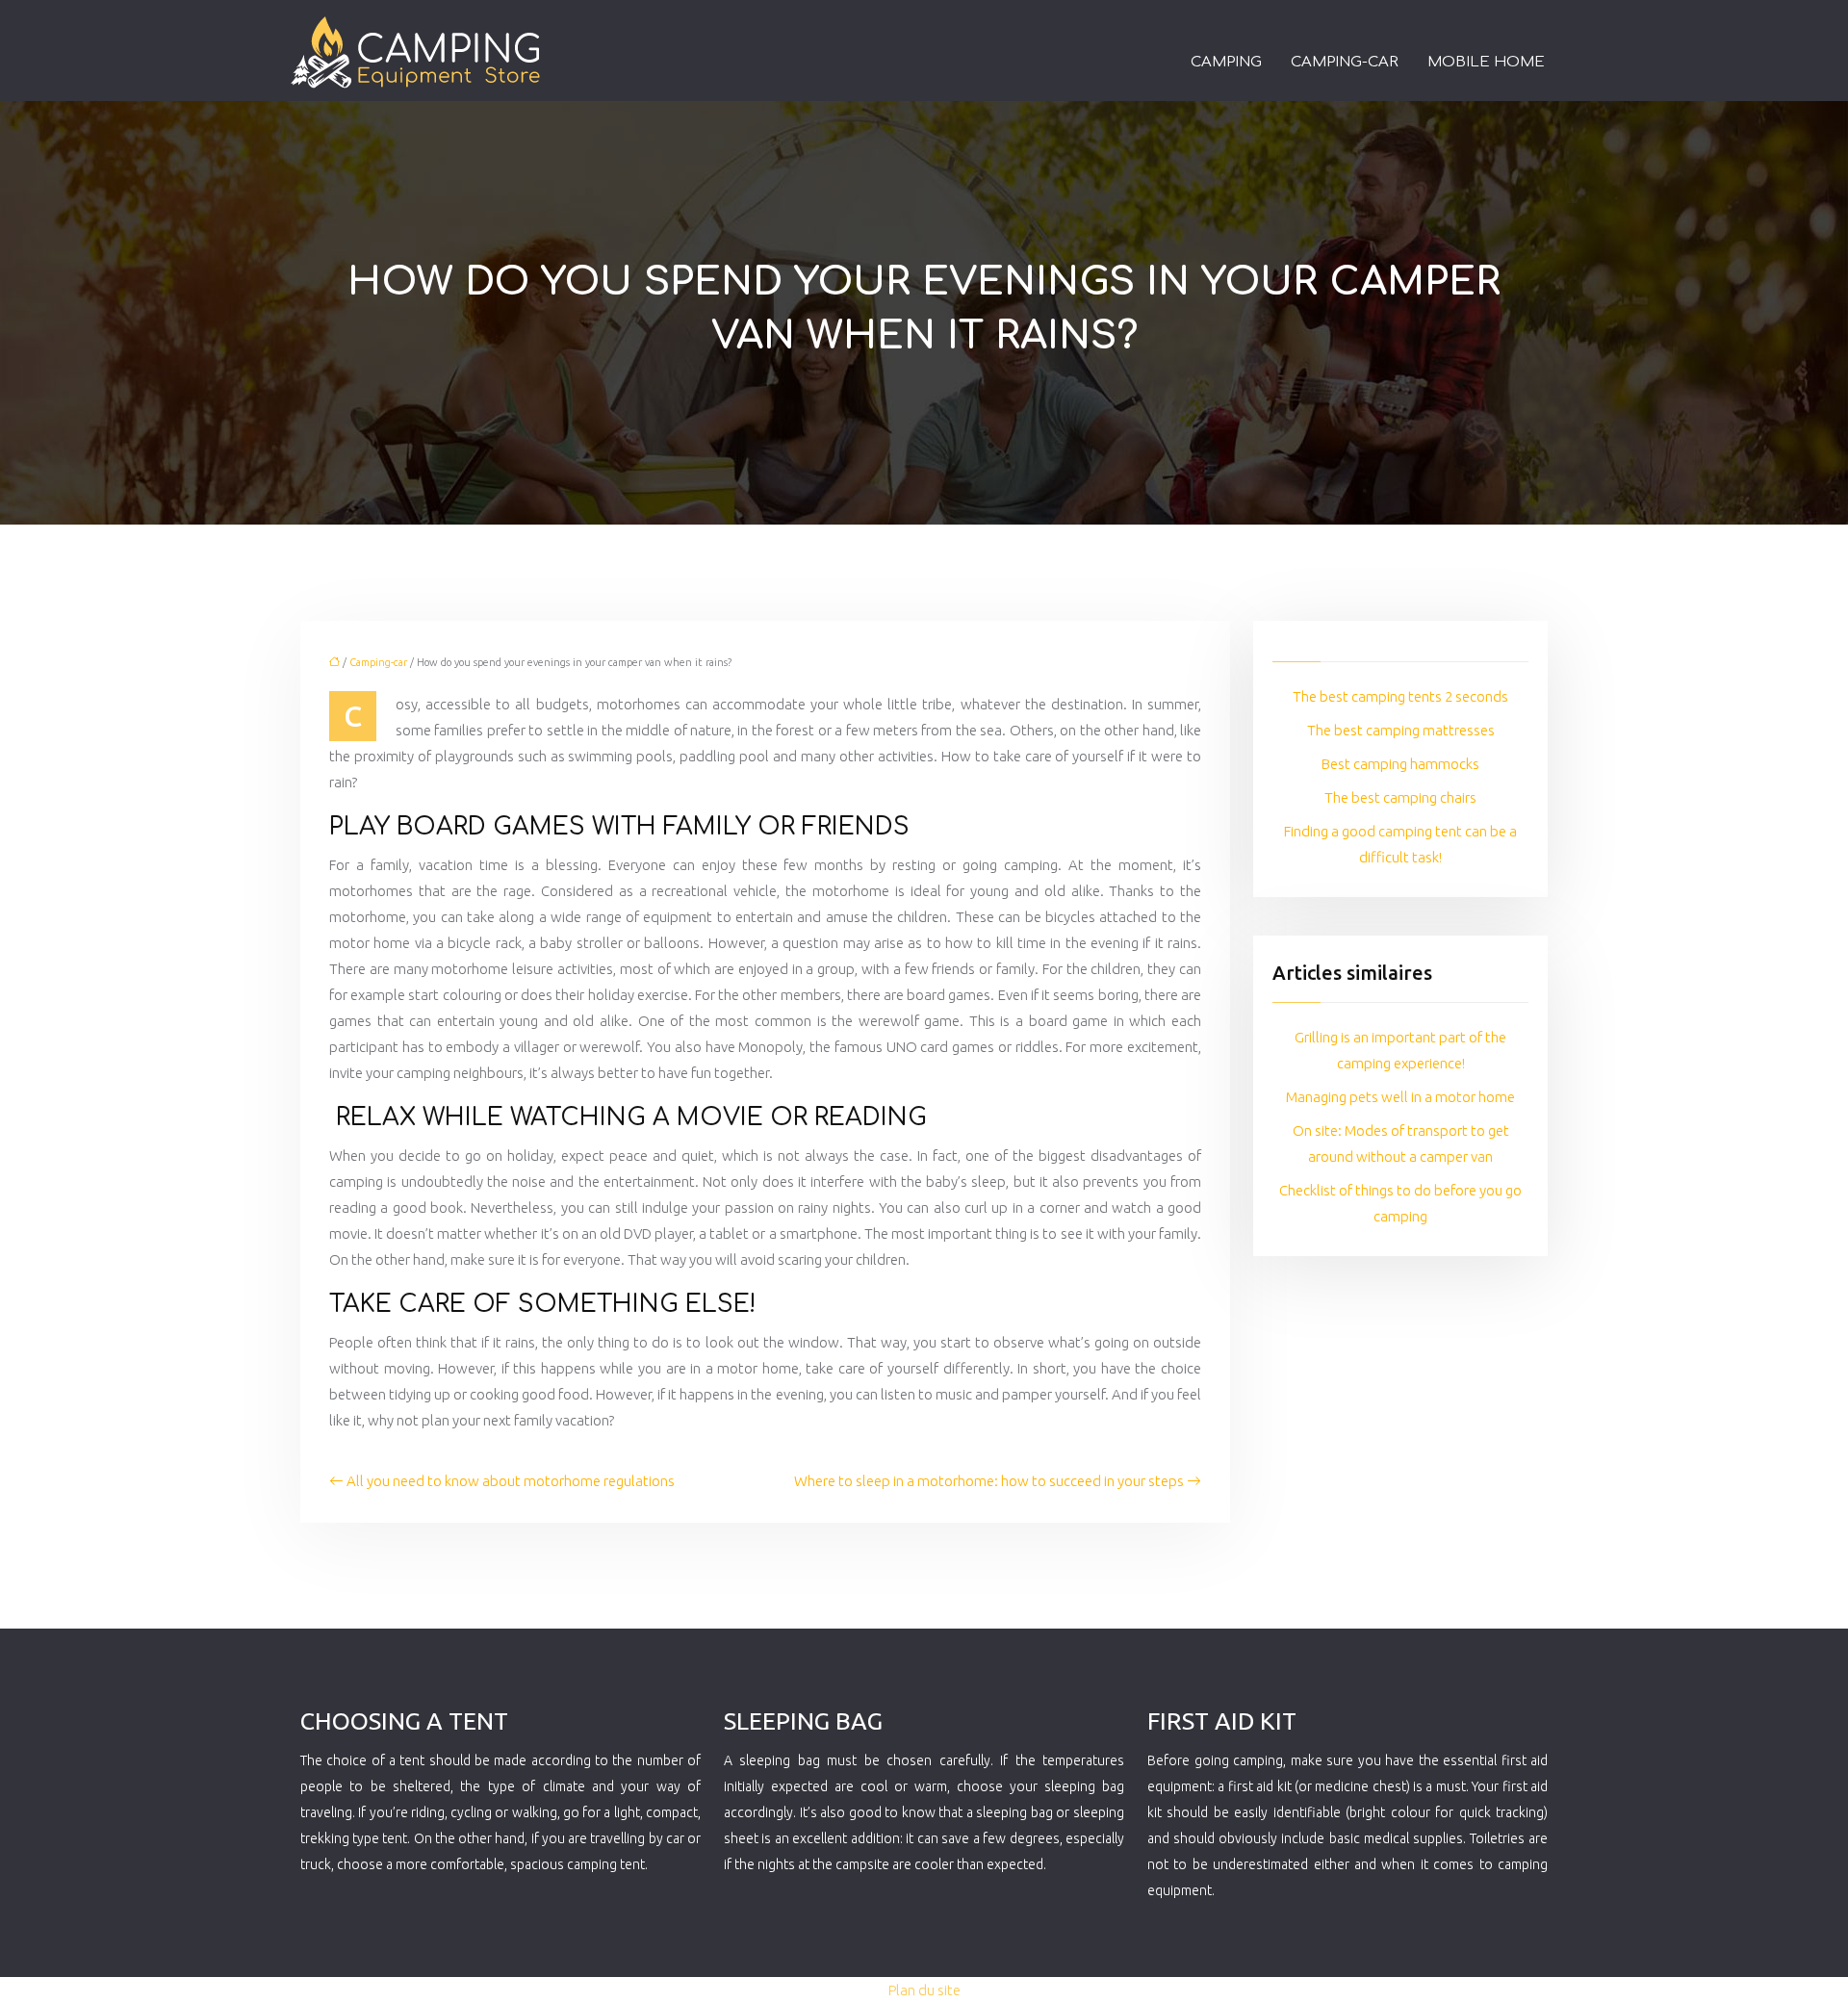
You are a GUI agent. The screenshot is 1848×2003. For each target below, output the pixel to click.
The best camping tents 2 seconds (1400, 696)
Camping (1226, 62)
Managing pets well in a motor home (1400, 1097)
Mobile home (1486, 62)
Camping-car (1345, 62)
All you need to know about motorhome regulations (511, 1481)
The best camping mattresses (1401, 730)
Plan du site (924, 1990)
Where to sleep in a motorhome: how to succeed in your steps (989, 1481)
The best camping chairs (1400, 797)
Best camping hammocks (1400, 764)
